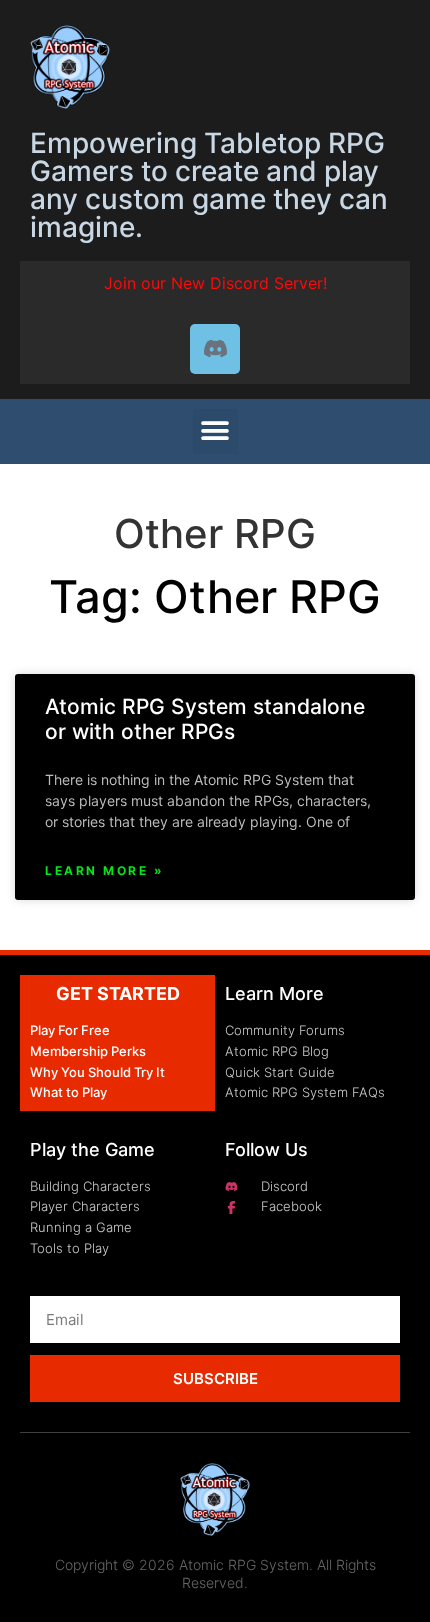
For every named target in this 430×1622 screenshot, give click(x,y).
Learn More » (104, 870)
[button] (215, 431)
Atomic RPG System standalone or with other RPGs (205, 719)
